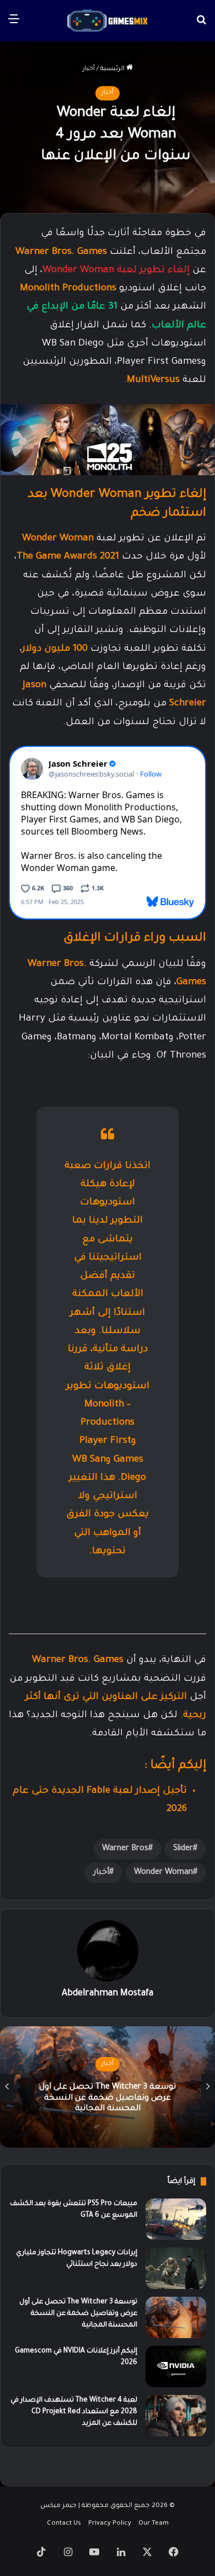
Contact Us (64, 2524)
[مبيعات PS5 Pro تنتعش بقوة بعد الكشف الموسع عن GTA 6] (176, 2219)
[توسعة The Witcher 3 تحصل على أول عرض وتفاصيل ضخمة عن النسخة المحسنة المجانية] (176, 2317)
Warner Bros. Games (61, 253)
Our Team (154, 2524)
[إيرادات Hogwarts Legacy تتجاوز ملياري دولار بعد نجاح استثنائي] (176, 2268)
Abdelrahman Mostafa (108, 1994)
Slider (183, 1849)
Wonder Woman (163, 1873)
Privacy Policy (110, 2524)
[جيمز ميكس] (108, 21)
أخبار (89, 69)
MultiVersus (153, 381)
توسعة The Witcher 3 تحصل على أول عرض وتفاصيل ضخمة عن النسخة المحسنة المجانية (108, 2098)
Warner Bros (125, 1849)
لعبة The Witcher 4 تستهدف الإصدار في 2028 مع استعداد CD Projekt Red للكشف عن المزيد (74, 2412)
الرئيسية (113, 69)
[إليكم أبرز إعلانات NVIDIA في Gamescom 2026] (176, 2367)
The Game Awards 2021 (68, 557)
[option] (108, 2087)
